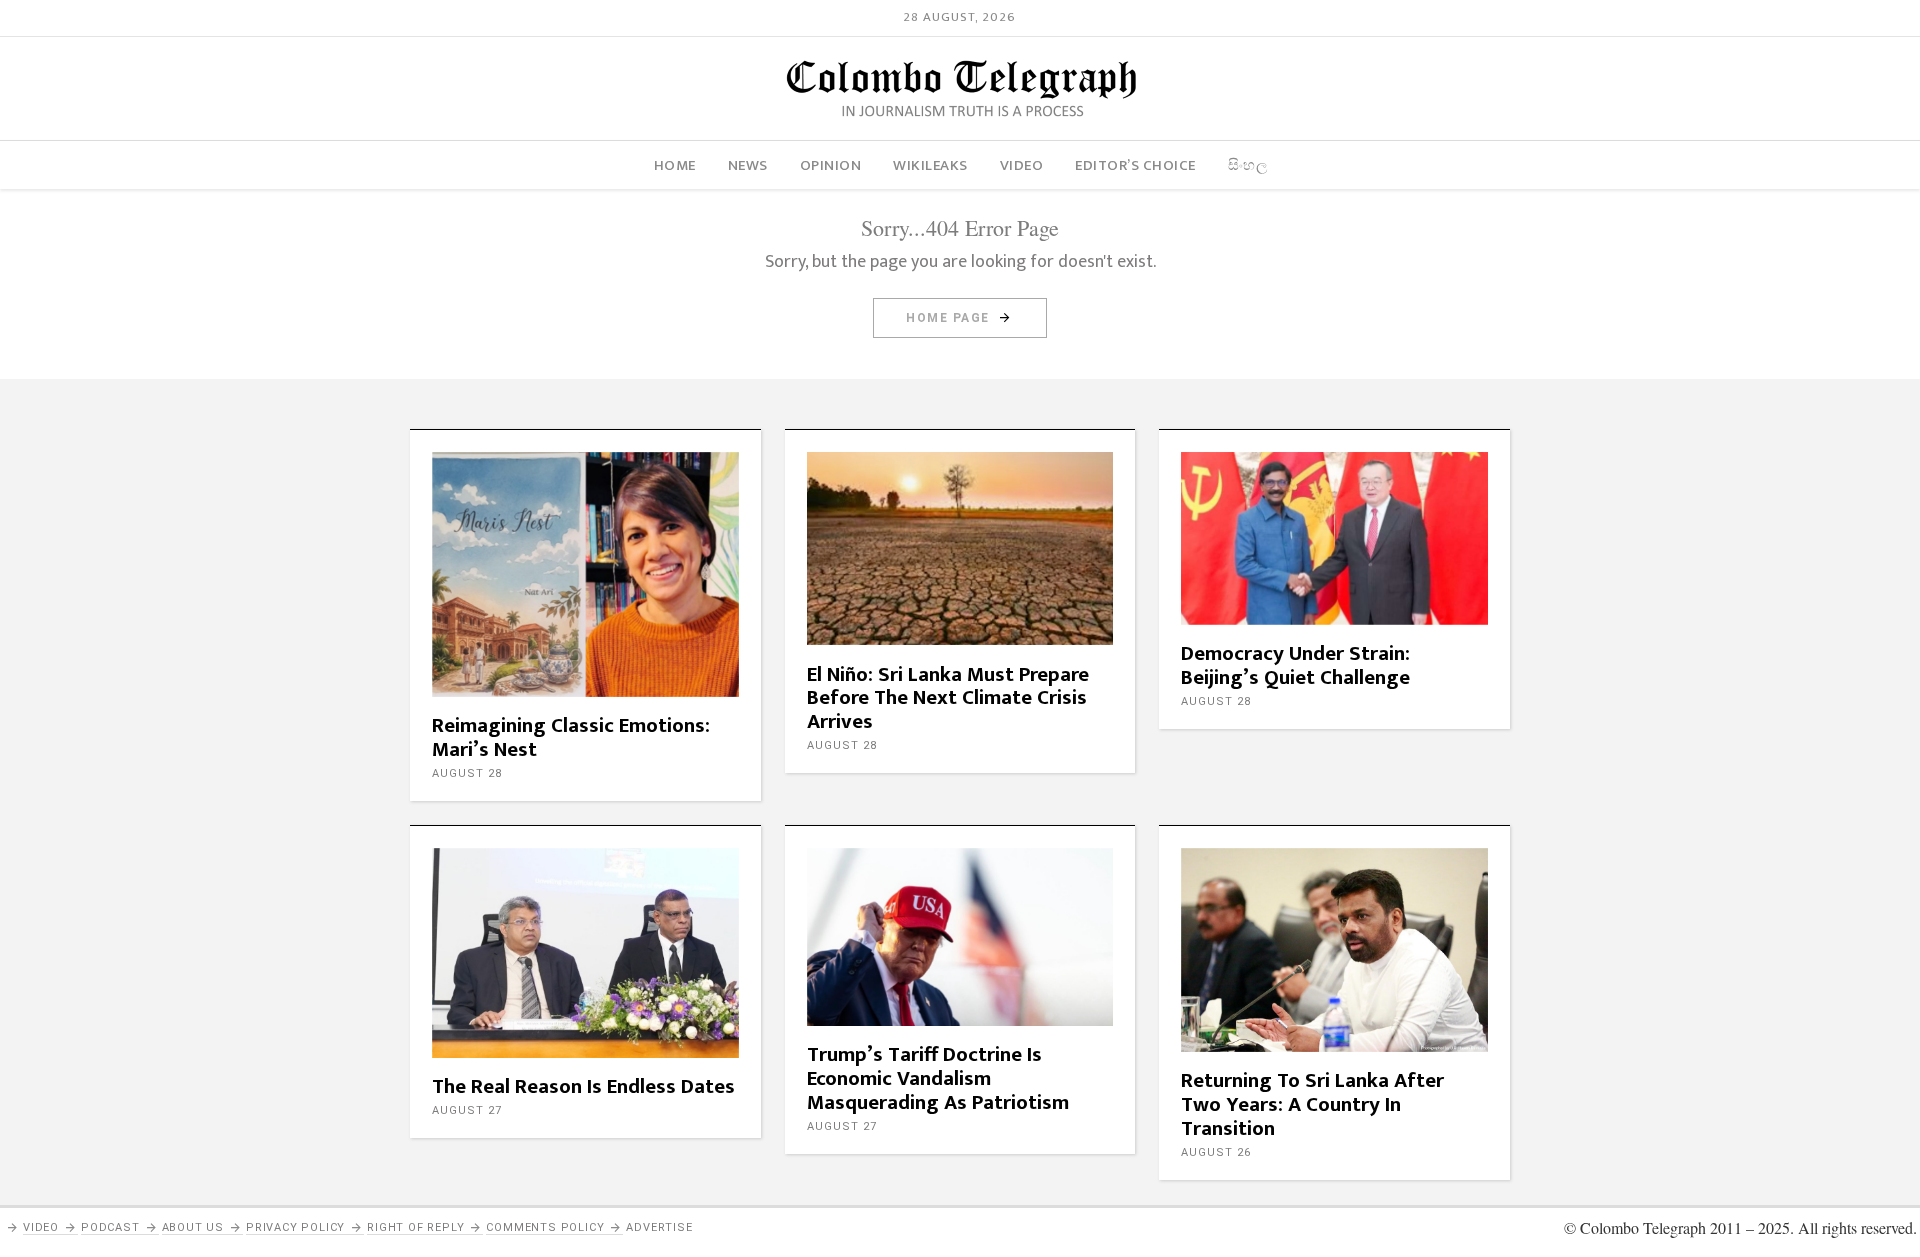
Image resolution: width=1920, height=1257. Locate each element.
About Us (193, 1227)
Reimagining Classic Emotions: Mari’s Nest (571, 737)
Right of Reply (415, 1227)
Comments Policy (545, 1227)
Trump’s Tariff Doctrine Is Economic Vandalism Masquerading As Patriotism (938, 1078)
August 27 (467, 1110)
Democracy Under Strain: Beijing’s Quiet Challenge (1295, 665)
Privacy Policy (295, 1227)
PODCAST (110, 1227)
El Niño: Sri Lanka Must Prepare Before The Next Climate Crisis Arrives (948, 698)
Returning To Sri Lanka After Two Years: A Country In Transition (1312, 1104)
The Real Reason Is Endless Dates (583, 1086)
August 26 (1216, 1152)
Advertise (659, 1227)
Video (41, 1227)
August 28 (467, 773)
